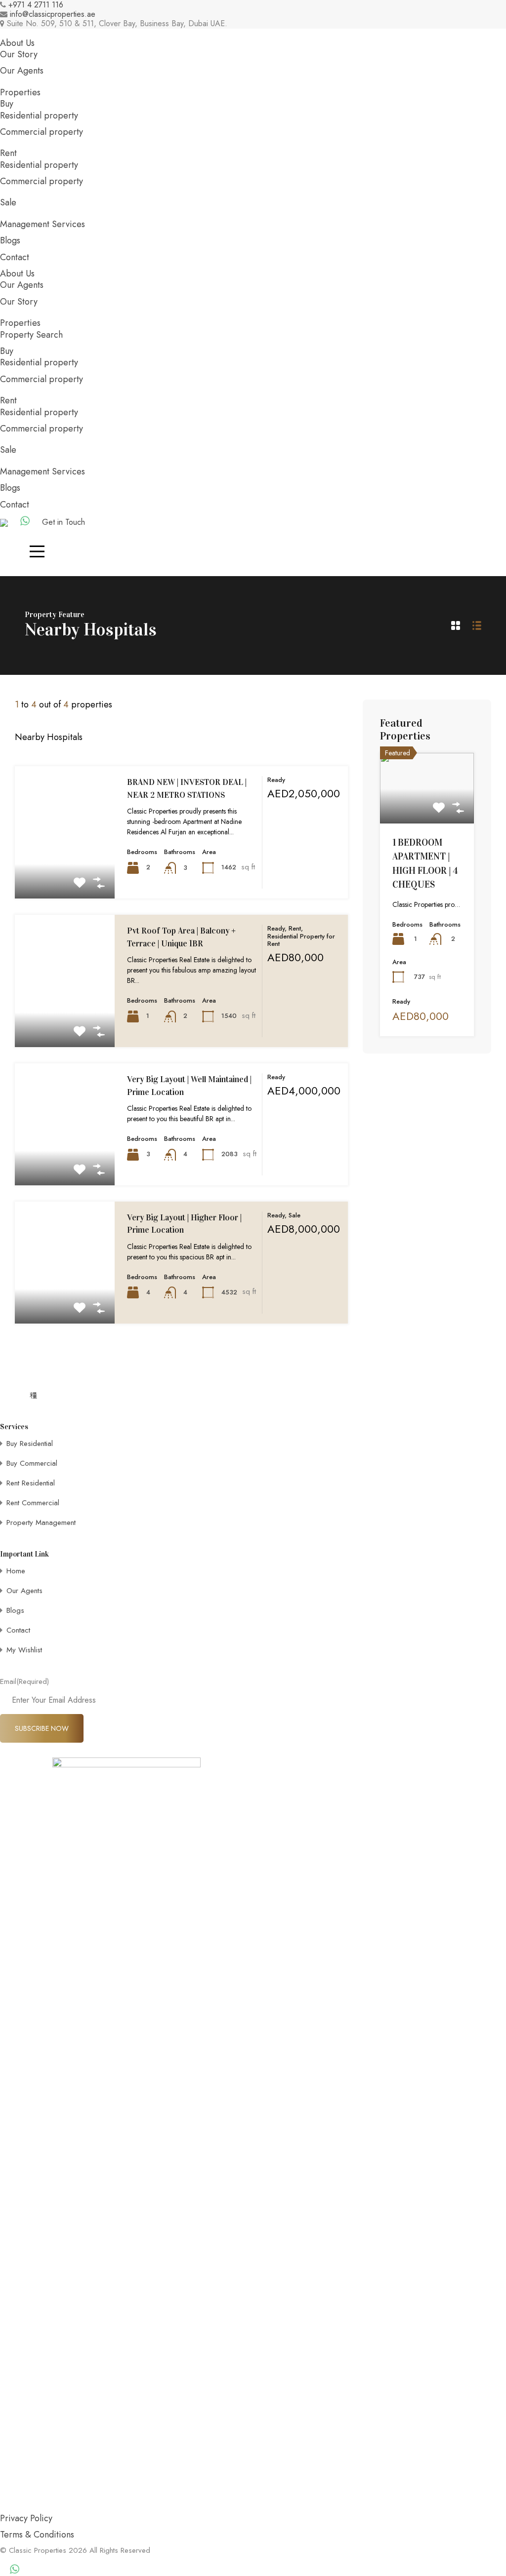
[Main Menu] (37, 551)
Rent (8, 153)
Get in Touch (63, 522)
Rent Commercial (33, 1503)
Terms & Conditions (37, 2535)
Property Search (31, 335)
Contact (15, 257)
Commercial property (42, 132)
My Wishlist (24, 1650)
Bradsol (57, 2559)
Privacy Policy (26, 2518)
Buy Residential (30, 1444)
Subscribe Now (42, 1728)
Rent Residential (31, 1483)
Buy (7, 104)
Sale (8, 202)
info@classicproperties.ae (53, 14)
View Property (65, 872)
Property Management (41, 1522)
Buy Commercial (32, 1463)
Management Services (42, 224)
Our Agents (22, 71)
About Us (17, 43)
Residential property (39, 116)
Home (16, 1571)
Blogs (10, 240)
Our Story (19, 54)
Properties (20, 92)
